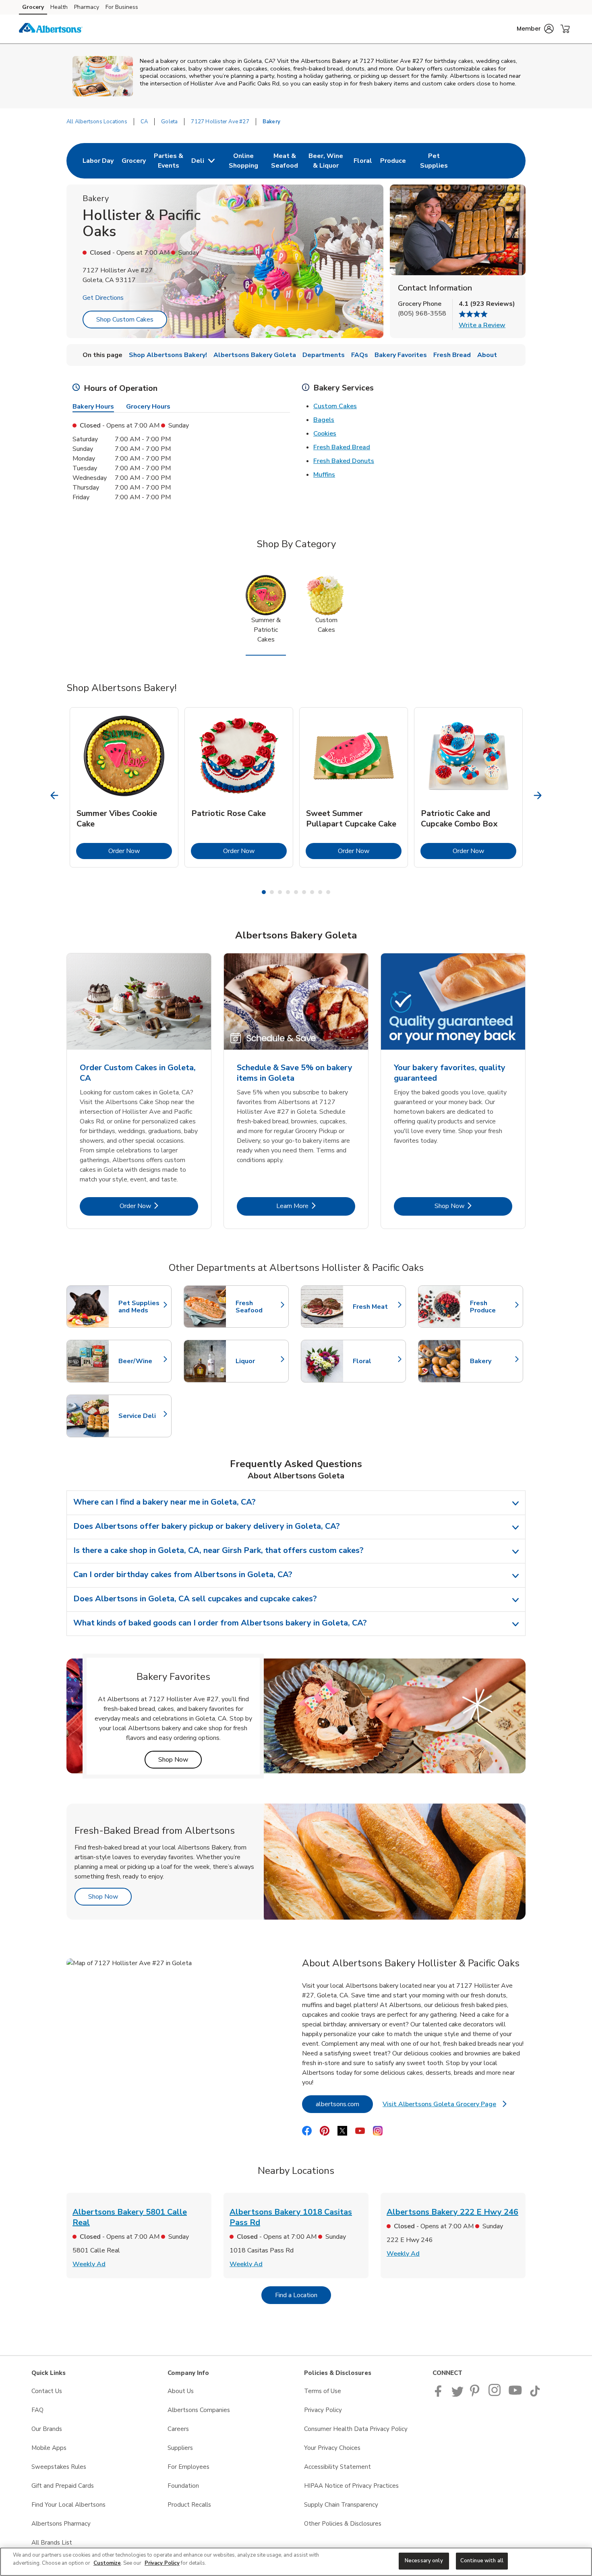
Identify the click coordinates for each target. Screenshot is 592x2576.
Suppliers (180, 2448)
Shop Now (473, 1206)
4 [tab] (288, 892)
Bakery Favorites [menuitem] (401, 355)
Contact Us (47, 2391)
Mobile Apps (49, 2448)
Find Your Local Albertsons (68, 2505)
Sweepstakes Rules (59, 2467)
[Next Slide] (538, 796)
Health (59, 7)
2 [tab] (272, 892)
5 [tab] (296, 892)
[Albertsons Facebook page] (440, 2395)
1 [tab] (264, 892)
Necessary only (424, 2561)
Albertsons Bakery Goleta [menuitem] (255, 355)
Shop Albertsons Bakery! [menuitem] (168, 355)
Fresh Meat (375, 1307)
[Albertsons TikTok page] (535, 2395)
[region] (296, 2562)
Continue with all (482, 2561)
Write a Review (482, 325)
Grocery (33, 7)
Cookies (325, 434)
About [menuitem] (487, 355)
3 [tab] (280, 892)
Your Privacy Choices (332, 2448)
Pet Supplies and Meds (141, 1307)
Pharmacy (87, 7)
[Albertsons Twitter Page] (457, 2395)
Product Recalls (189, 2505)
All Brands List (52, 2543)
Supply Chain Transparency (341, 2505)
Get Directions (103, 298)
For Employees (188, 2467)
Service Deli (141, 1416)
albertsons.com (344, 2104)
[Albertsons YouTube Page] (515, 2395)
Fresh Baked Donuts (344, 461)
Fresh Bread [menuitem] (452, 355)
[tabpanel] (124, 787)
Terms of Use (323, 2391)
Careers (178, 2429)
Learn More (316, 1206)
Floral (375, 1361)
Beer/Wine (141, 1361)
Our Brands (47, 2429)
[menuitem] (98, 161)
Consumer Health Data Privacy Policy (356, 2429)
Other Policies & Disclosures (343, 2524)
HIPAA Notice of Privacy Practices (351, 2486)
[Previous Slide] (55, 796)
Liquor (258, 1361)
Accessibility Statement (337, 2467)
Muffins (324, 475)
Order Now (140, 851)
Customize (107, 2563)
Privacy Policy (323, 2410)
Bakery (493, 1361)
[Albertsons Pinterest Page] (476, 2395)
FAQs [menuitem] (360, 355)
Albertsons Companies (199, 2410)
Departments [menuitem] (324, 355)
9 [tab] (328, 892)
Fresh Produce (493, 1307)
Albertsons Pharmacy (61, 2524)
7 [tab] (312, 892)
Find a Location (303, 2295)
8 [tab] (320, 892)
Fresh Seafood (258, 1307)
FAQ (37, 2410)
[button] (535, 29)
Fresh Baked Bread (342, 447)
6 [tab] (304, 892)
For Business (122, 7)
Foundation (183, 2486)
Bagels (324, 420)
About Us (181, 2391)
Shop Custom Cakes (125, 320)
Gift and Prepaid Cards (63, 2486)
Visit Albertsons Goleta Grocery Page (445, 2106)
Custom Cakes (335, 406)
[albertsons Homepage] (51, 29)
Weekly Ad (89, 2264)
